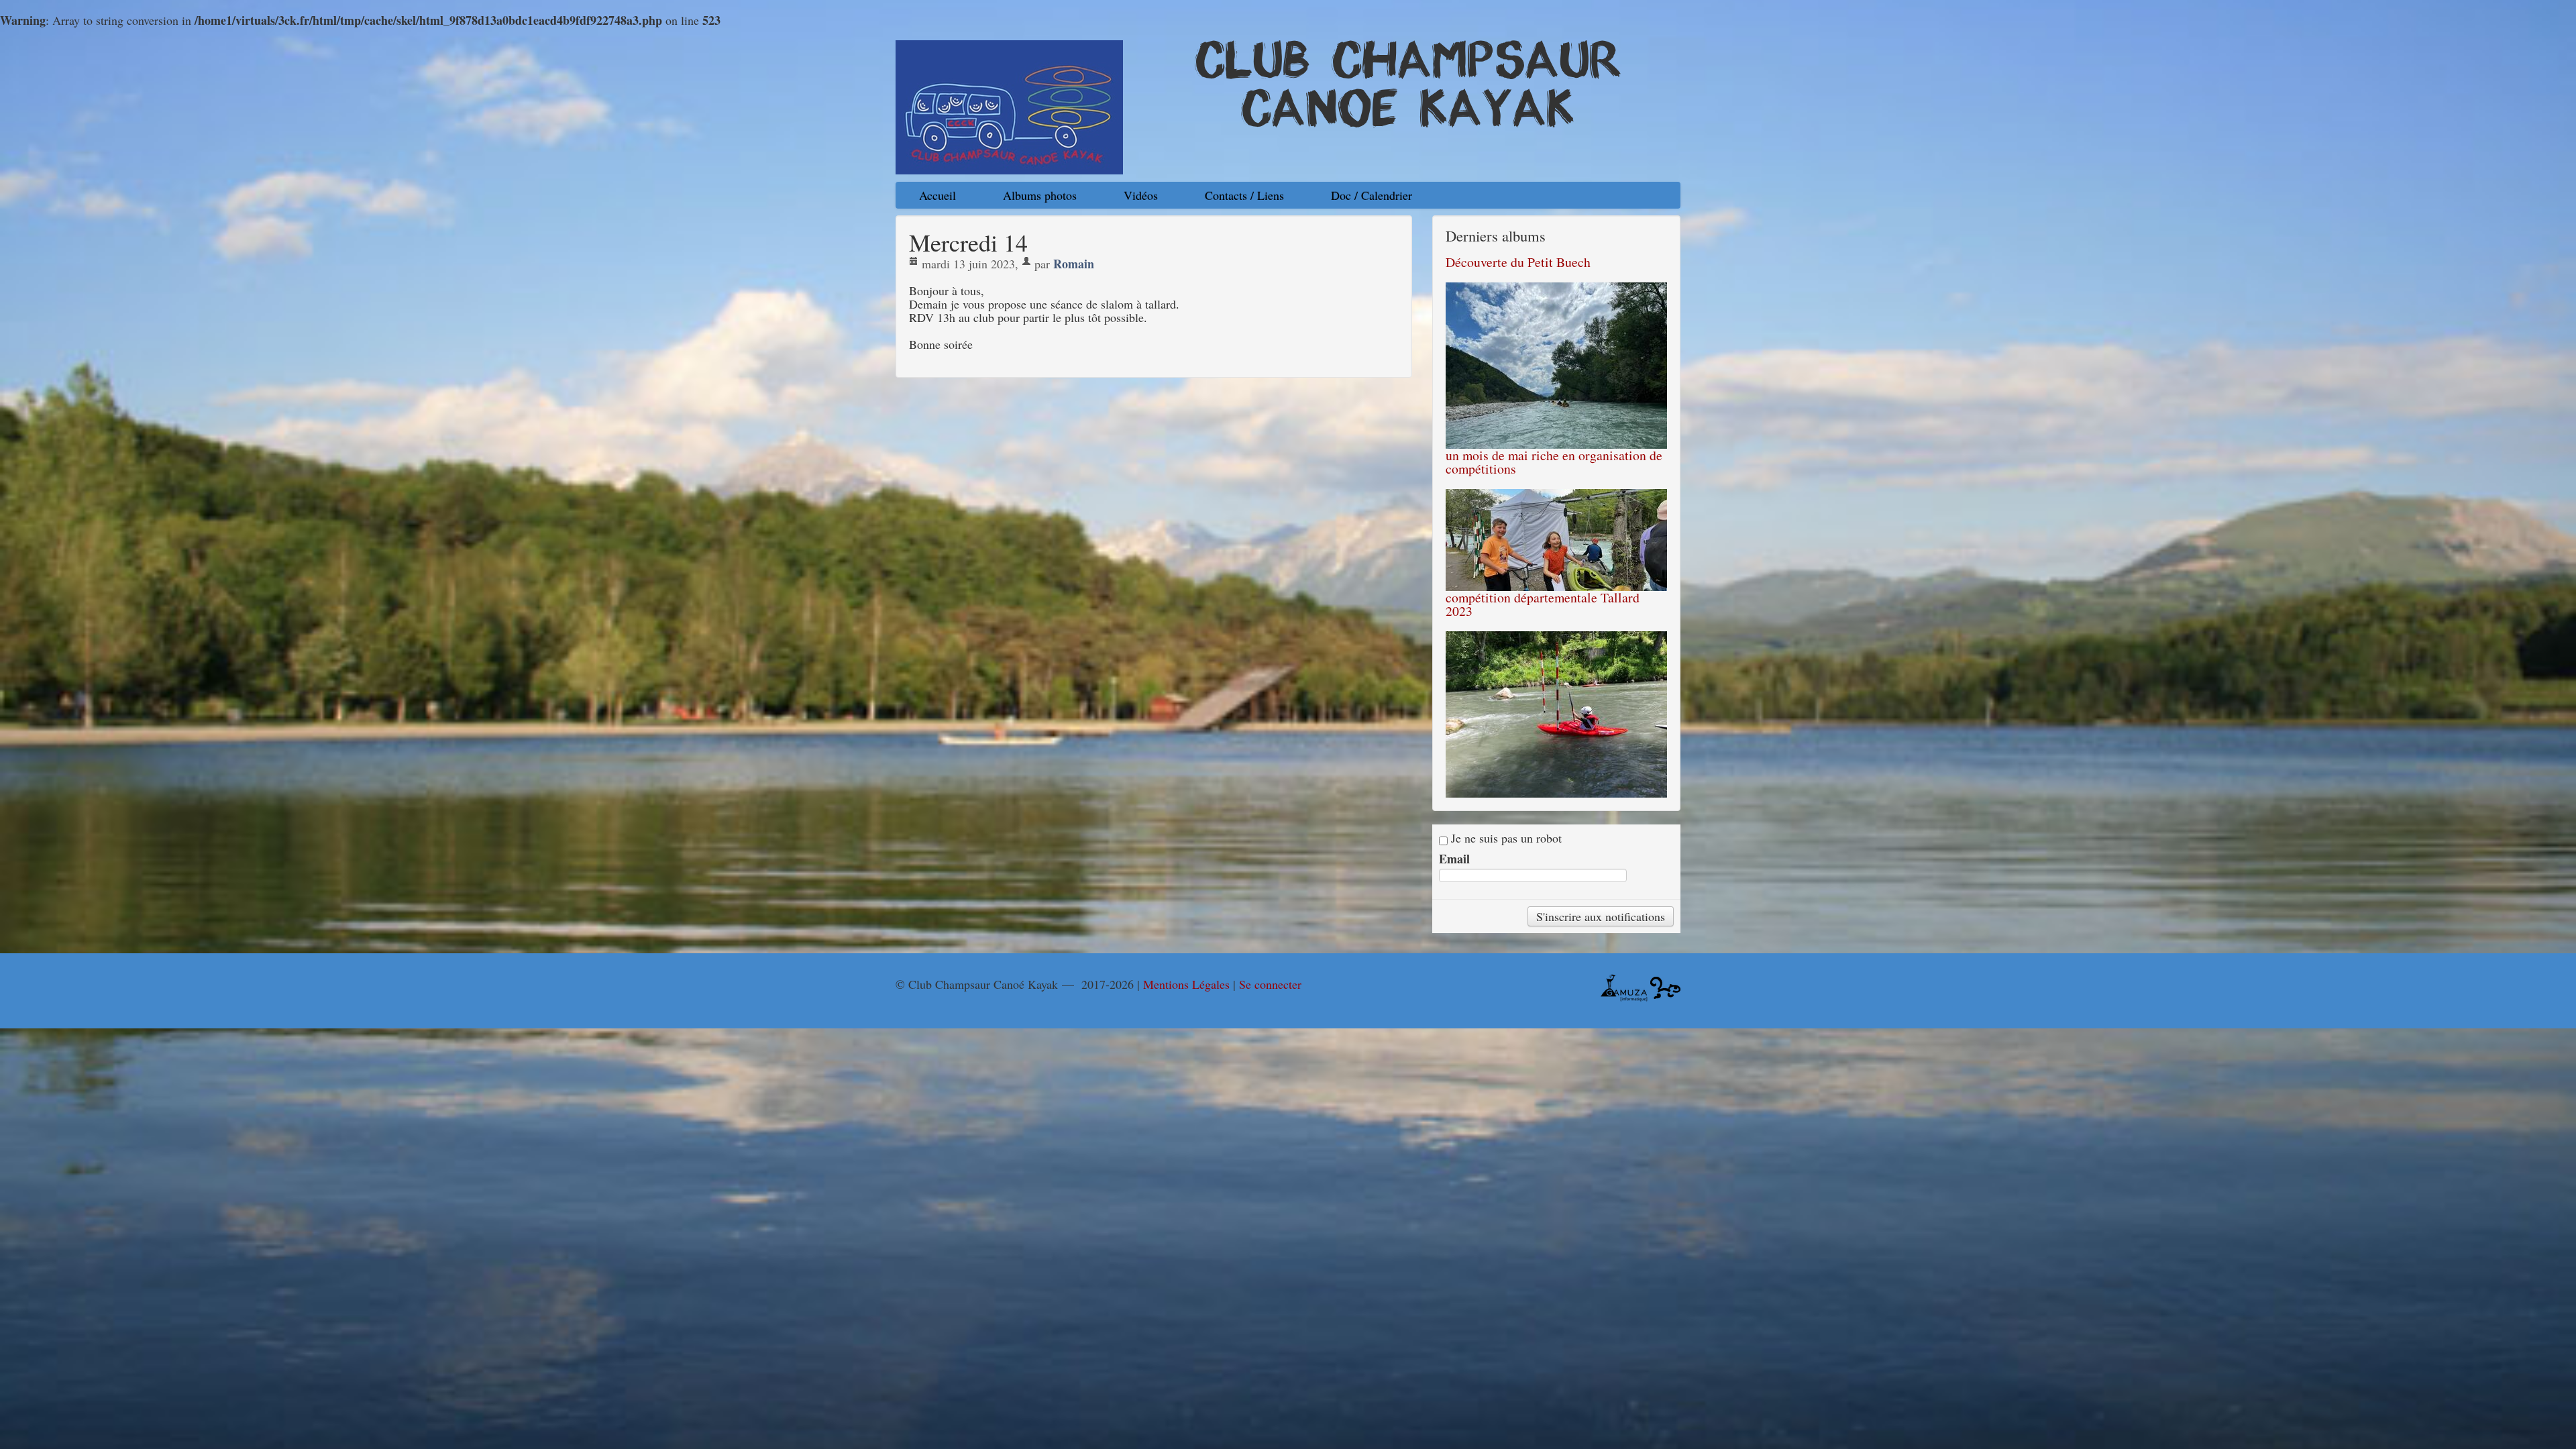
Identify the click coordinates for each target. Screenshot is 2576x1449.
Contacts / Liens (1244, 195)
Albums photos (1040, 195)
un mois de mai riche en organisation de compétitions (1554, 462)
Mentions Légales (1186, 984)
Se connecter (1270, 984)
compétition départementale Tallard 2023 (1543, 604)
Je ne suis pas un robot (1505, 838)
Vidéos (1141, 195)
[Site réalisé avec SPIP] (1665, 986)
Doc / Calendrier (1372, 195)
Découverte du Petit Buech (1518, 262)
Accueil (937, 195)
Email (1454, 859)
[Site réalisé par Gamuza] (1624, 986)
